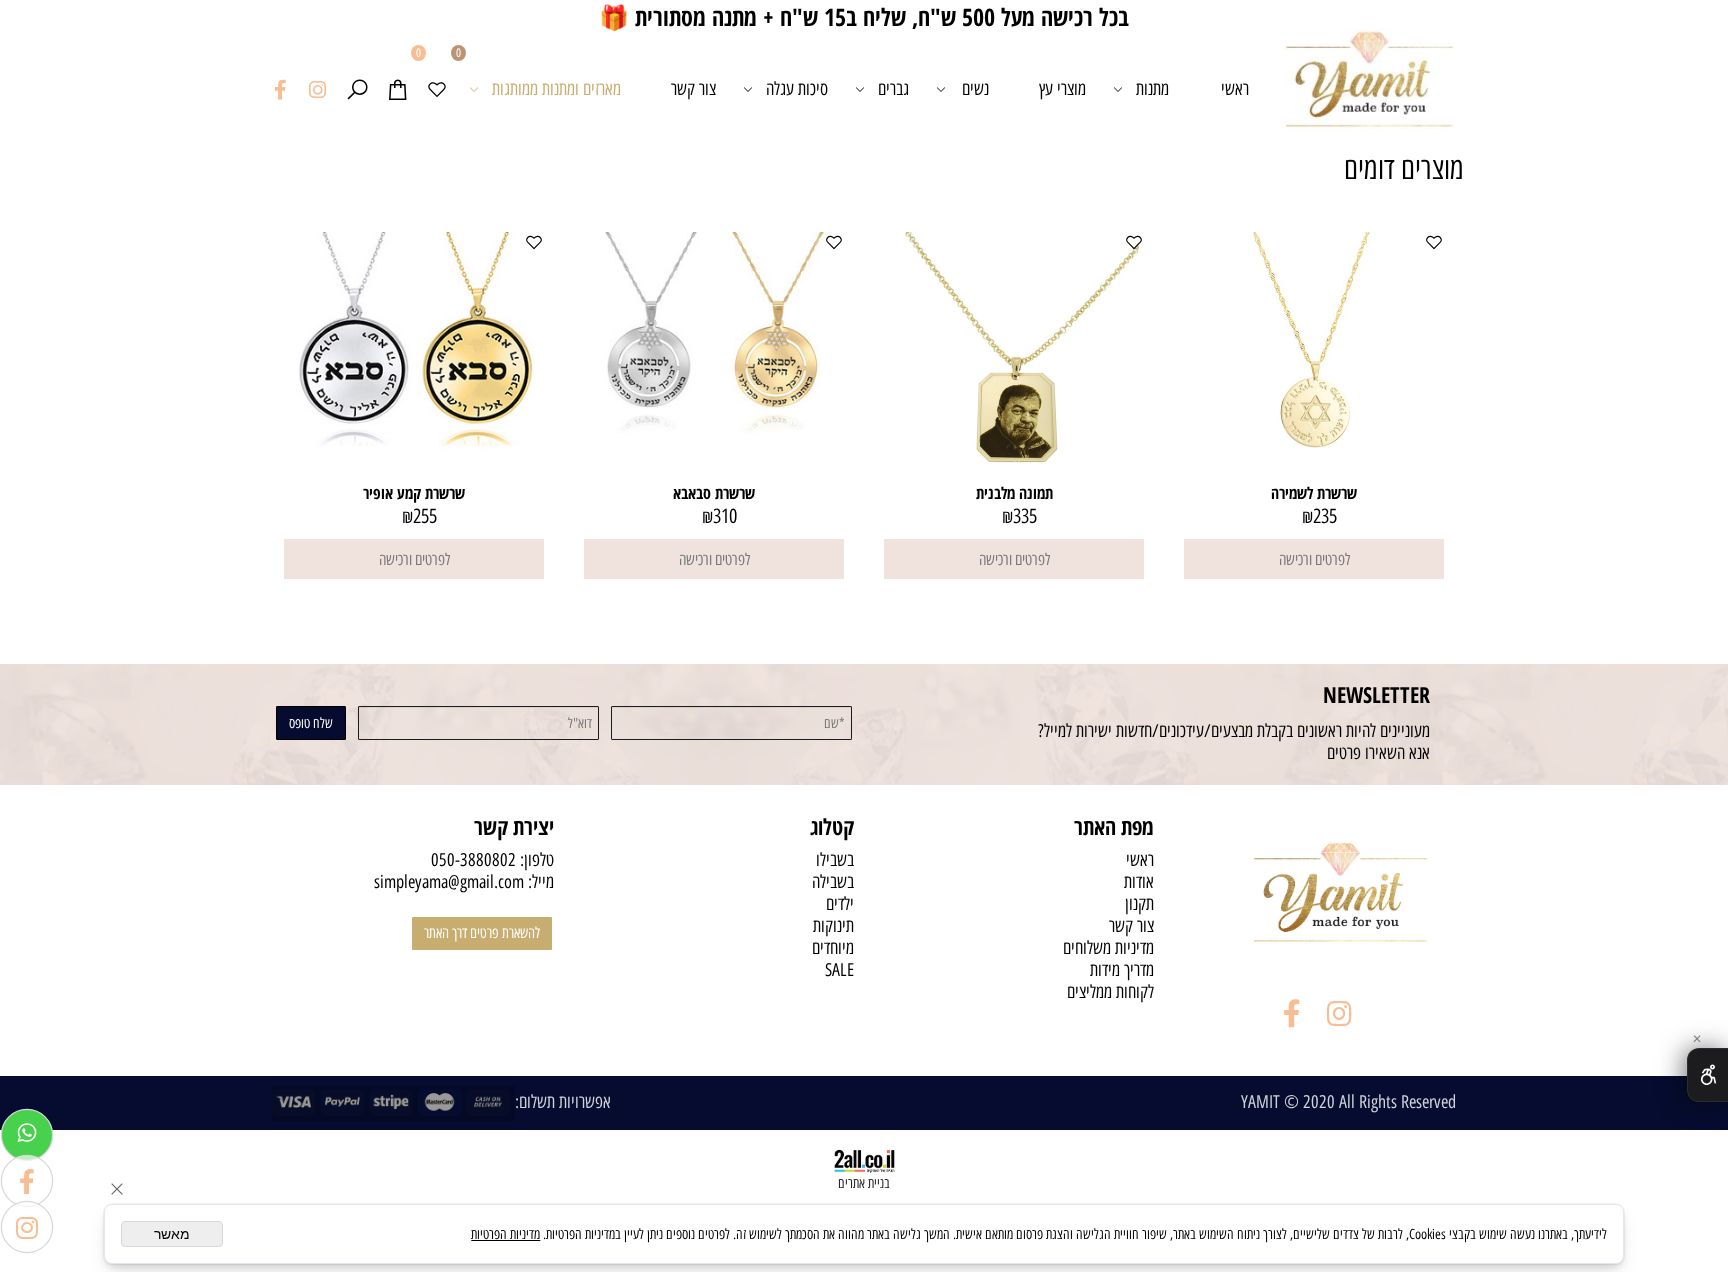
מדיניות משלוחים (1108, 948)
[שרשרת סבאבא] (714, 429)
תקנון (1139, 904)
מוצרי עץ (1062, 89)
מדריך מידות (1122, 970)
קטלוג (832, 826)
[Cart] (397, 89)
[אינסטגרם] (317, 89)
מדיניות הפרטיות (505, 1234)
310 (725, 516)
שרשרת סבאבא (714, 493)
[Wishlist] (437, 89)
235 (1325, 516)
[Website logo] (1369, 89)
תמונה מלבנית (1014, 493)
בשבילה (833, 882)
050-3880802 (473, 860)
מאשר (172, 1234)
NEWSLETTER (1376, 694)
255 (425, 516)
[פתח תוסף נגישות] (1707, 1075)
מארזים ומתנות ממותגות (556, 89)
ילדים (840, 904)
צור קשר (693, 89)
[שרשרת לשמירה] (1314, 476)
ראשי (1235, 89)
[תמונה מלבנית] (1014, 476)
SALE (839, 970)
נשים (975, 89)
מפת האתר (1114, 826)
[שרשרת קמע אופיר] (414, 449)
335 (1025, 516)
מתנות (1152, 89)
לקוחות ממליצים (1110, 992)
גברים (893, 89)
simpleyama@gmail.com (449, 882)
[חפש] (357, 89)
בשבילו (835, 860)
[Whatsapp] (27, 1135)
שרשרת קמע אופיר (414, 493)
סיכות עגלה (797, 89)
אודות (1139, 882)
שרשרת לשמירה (1314, 493)
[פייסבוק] (280, 89)
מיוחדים (833, 948)
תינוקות (833, 926)
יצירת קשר (514, 826)
